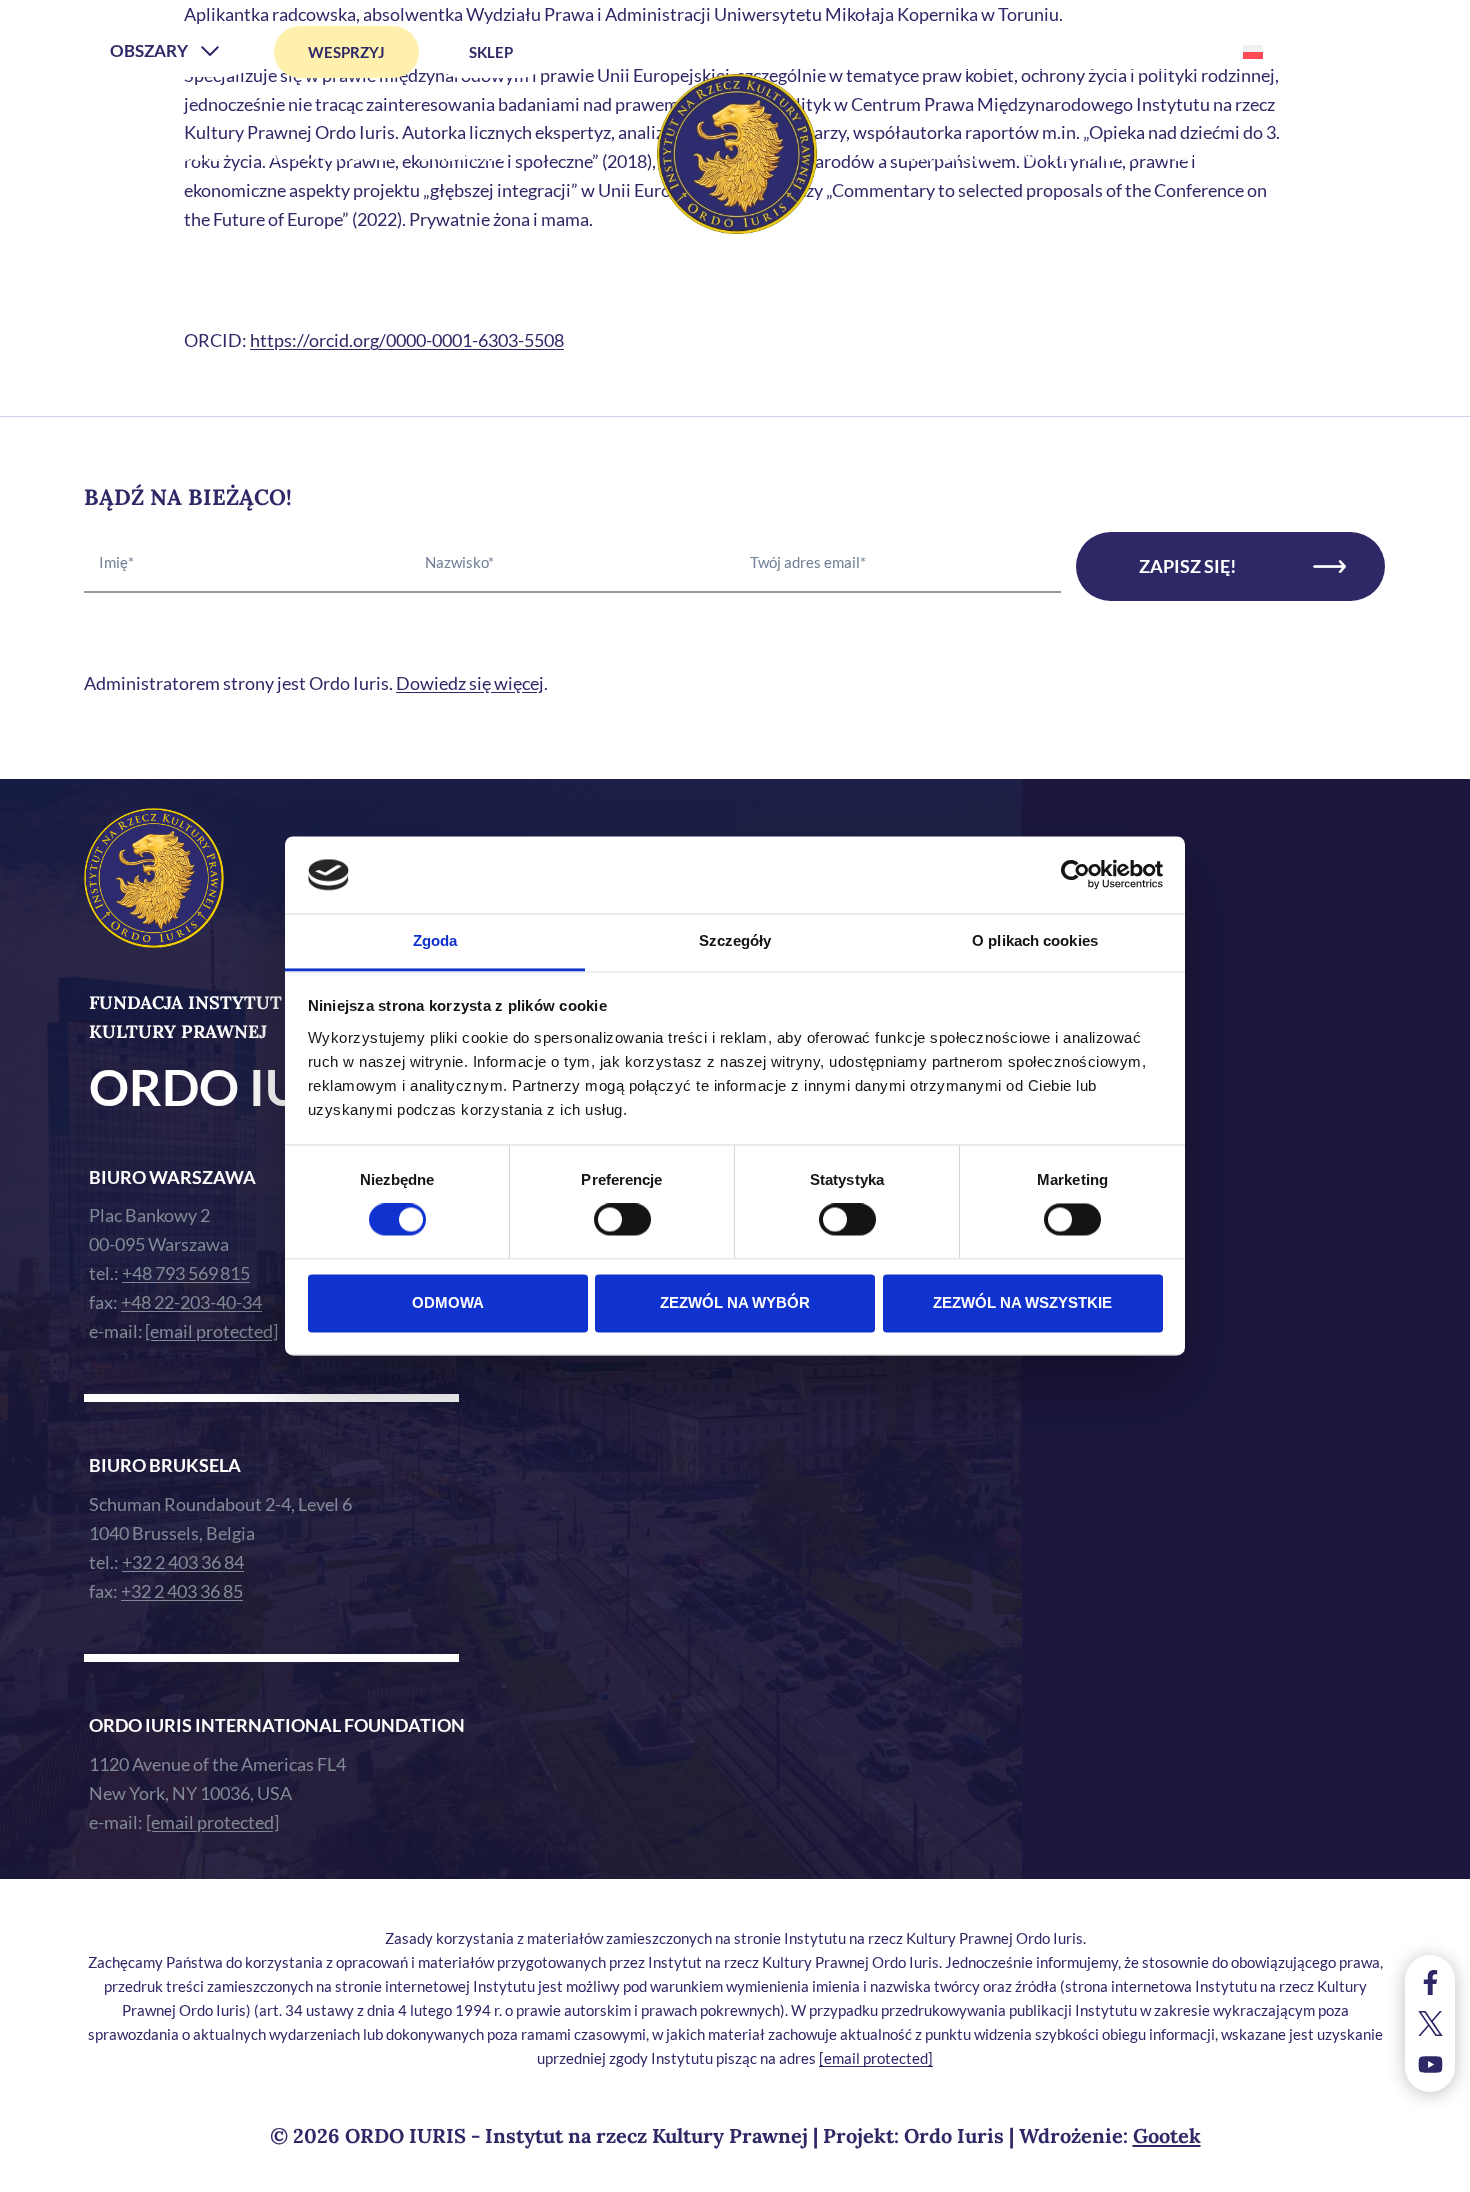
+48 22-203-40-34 (191, 1302)
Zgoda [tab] (435, 940)
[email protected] (876, 2058)
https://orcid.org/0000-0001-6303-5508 (407, 340)
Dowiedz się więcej (470, 683)
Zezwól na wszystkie (1022, 1302)
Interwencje (935, 154)
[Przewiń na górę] (1434, 2171)
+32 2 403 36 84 (183, 1562)
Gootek (1167, 2135)
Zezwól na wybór (735, 1302)
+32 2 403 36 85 (182, 1591)
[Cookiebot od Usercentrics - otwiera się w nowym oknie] (1075, 875)
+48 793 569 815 (186, 1273)
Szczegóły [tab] (735, 940)
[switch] (622, 1220)
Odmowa (448, 1302)
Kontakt (1210, 154)
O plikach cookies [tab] (1035, 940)
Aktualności (329, 154)
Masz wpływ (1081, 154)
